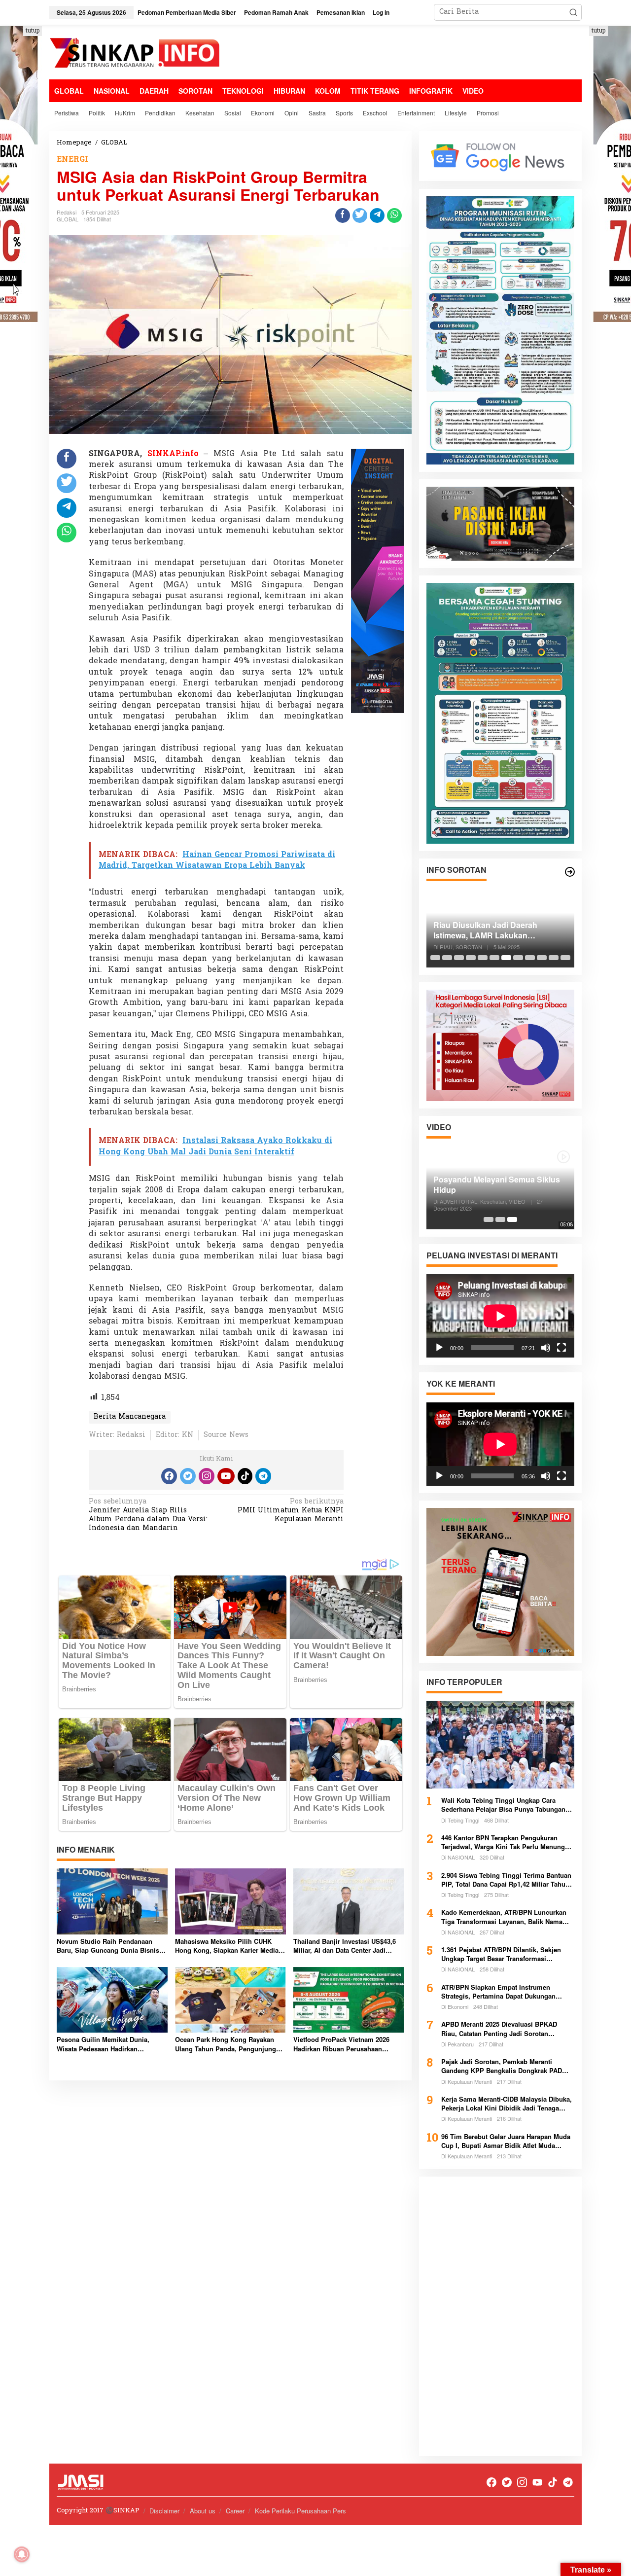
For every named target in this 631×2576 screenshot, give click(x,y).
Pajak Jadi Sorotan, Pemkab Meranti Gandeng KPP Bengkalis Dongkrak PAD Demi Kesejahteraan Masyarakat (502, 2066)
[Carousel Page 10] (542, 958)
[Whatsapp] (394, 215)
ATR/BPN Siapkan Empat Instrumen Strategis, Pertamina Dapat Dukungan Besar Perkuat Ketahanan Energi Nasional (505, 1992)
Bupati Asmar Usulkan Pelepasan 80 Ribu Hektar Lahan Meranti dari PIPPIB (497, 930)
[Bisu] (546, 1347)
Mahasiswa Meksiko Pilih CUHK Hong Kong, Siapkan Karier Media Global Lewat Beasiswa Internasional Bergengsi (227, 1946)
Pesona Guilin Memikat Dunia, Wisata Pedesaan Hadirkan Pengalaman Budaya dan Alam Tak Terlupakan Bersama (110, 2044)
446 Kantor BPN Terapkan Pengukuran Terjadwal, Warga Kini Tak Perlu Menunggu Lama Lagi (507, 1842)
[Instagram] (207, 1476)
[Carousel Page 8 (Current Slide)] (518, 958)
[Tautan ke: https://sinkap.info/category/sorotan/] (570, 872)
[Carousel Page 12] (565, 958)
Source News (226, 1435)
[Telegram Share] (377, 215)
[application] (500, 1315)
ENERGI (72, 160)
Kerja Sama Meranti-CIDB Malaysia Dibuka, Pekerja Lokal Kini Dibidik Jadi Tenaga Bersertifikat (507, 2104)
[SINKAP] (136, 54)
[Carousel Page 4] (471, 958)
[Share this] (343, 215)
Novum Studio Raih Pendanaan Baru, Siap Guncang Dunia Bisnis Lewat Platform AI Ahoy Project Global (108, 1946)
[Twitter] (188, 1476)
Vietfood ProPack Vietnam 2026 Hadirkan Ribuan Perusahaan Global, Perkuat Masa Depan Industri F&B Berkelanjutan (341, 2044)
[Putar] (439, 1347)
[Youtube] (226, 1476)
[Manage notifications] (22, 2554)
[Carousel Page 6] (494, 958)
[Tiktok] (245, 1476)
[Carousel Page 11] (554, 958)
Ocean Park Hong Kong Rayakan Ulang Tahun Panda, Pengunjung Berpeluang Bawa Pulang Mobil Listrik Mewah (226, 2044)
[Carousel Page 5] (483, 958)
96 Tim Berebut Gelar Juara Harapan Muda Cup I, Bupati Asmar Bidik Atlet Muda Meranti (506, 2141)
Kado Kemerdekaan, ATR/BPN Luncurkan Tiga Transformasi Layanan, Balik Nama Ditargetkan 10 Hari (504, 1917)
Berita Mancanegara (130, 1417)
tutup (33, 31)
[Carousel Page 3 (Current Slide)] (512, 1219)
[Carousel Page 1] (435, 958)
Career (235, 2511)
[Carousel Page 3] (459, 958)
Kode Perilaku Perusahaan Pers (300, 2511)
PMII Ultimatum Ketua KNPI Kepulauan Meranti (291, 1511)
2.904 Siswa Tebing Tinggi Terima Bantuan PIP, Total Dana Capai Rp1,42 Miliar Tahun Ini (506, 1880)
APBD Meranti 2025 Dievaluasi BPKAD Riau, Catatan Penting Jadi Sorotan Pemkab (499, 2029)
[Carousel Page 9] (530, 958)
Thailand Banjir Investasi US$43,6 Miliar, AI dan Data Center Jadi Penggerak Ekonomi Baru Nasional (347, 1946)
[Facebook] (169, 1476)
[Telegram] (263, 1476)
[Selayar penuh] (561, 1347)
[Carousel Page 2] (447, 958)
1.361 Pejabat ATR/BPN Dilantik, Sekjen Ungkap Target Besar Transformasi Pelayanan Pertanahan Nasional (501, 1954)
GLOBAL (68, 219)
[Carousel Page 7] (506, 958)
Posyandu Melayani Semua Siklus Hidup (497, 1185)
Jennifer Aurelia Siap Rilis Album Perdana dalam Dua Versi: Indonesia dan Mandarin (148, 1516)
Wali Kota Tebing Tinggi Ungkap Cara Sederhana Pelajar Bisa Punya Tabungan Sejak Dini (503, 1805)
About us (203, 2511)
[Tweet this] (360, 215)
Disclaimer (164, 2511)
